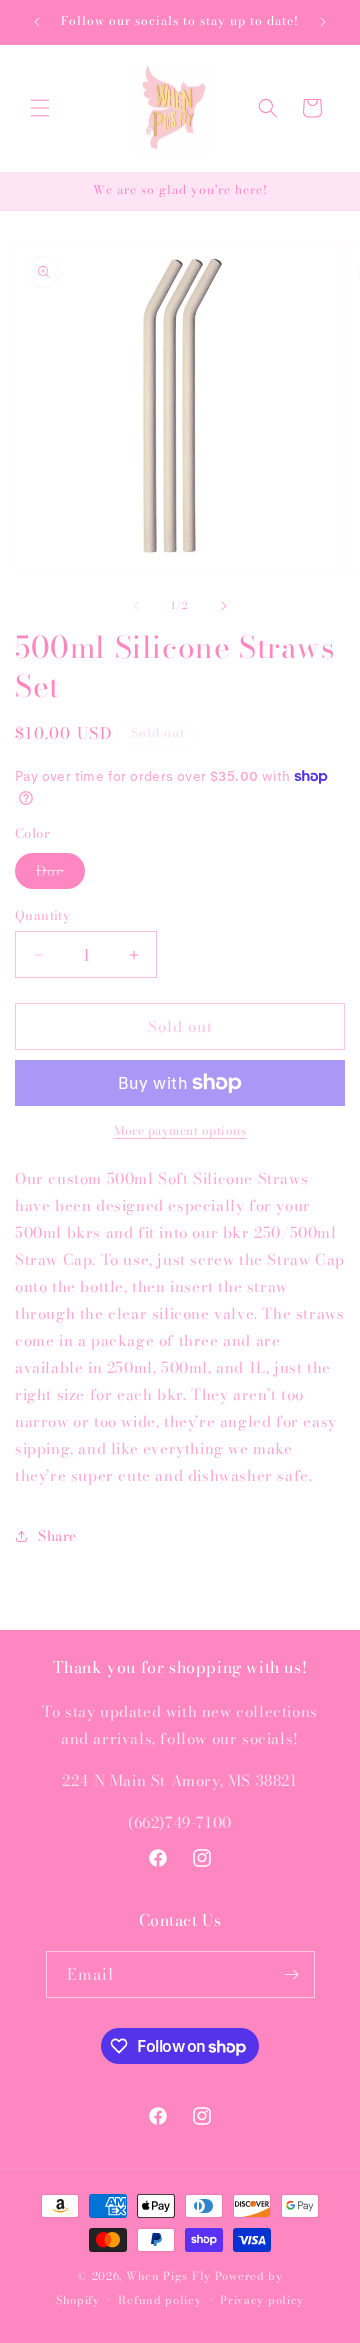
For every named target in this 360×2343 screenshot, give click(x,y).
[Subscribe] (292, 1974)
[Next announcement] (323, 22)
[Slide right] (224, 606)
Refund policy (159, 2300)
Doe (60, 874)
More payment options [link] (180, 1131)
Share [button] (57, 1536)
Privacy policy (262, 2300)
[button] (40, 108)
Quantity (42, 915)
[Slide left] (136, 606)
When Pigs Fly (168, 2276)
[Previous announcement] (37, 22)
